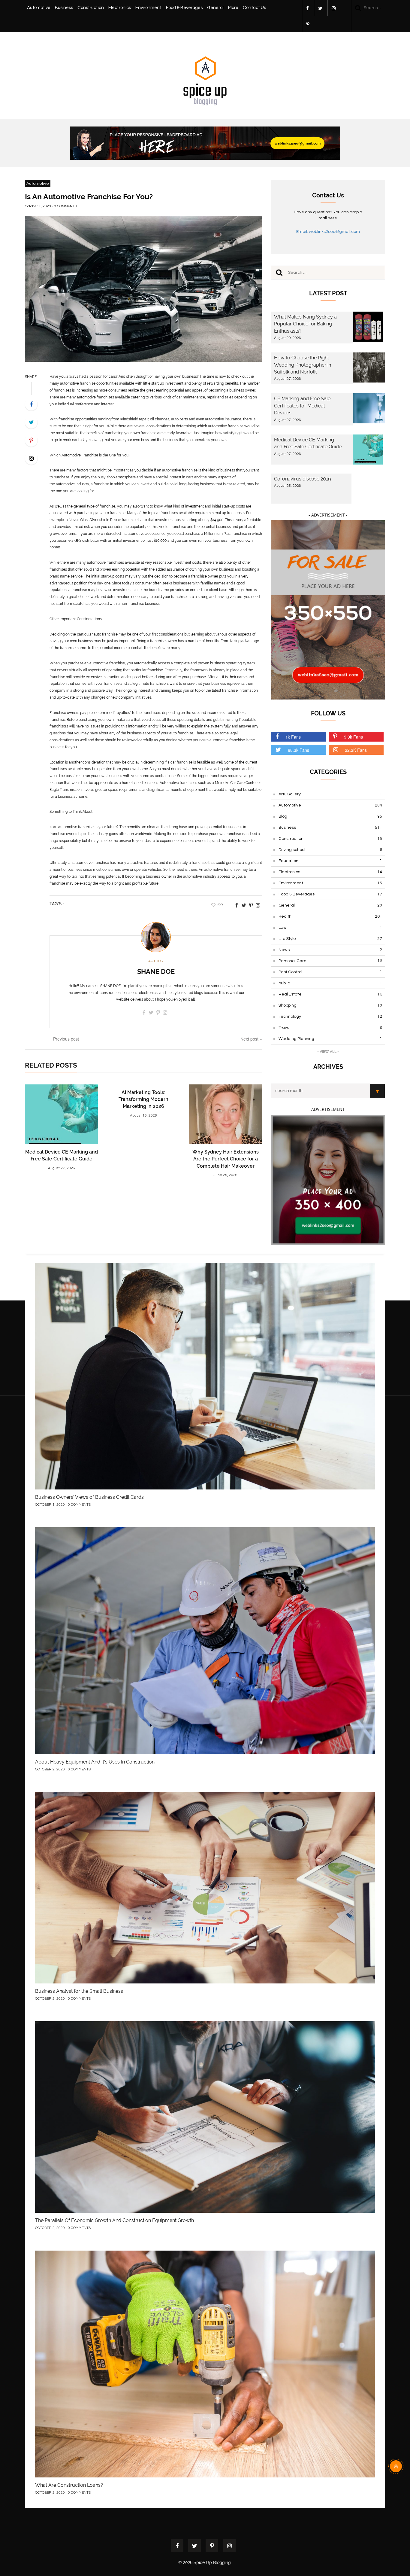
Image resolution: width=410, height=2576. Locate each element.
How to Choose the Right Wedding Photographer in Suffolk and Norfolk (303, 365)
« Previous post (64, 1039)
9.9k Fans (353, 737)
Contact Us (254, 8)
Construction (91, 8)
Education (330, 861)
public (330, 983)
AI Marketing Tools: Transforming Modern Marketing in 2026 (143, 1099)
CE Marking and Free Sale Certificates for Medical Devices (302, 406)
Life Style (330, 939)
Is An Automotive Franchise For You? (89, 197)
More (233, 8)
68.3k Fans (298, 750)
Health (330, 916)
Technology (330, 1017)
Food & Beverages (184, 8)
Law (330, 928)
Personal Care (330, 961)
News (330, 950)
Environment (148, 8)
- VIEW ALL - (328, 1052)
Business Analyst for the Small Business (79, 1991)
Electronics (120, 8)
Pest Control (330, 972)
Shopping (330, 1005)
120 (220, 905)
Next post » (251, 1039)
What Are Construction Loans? (69, 2485)
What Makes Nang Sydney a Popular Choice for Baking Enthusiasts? (305, 324)
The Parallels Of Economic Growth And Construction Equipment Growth (115, 2220)
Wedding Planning (330, 1039)
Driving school (330, 850)
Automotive (39, 8)
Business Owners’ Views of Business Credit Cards (89, 1497)
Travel (330, 1028)
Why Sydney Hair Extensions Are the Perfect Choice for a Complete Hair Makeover (226, 1159)
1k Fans (293, 737)
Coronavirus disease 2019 (302, 479)
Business (64, 8)
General (215, 8)
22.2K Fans (356, 750)
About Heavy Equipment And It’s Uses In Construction (95, 1762)
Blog (330, 816)
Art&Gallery (330, 794)
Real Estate (330, 994)
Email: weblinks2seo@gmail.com (328, 232)
